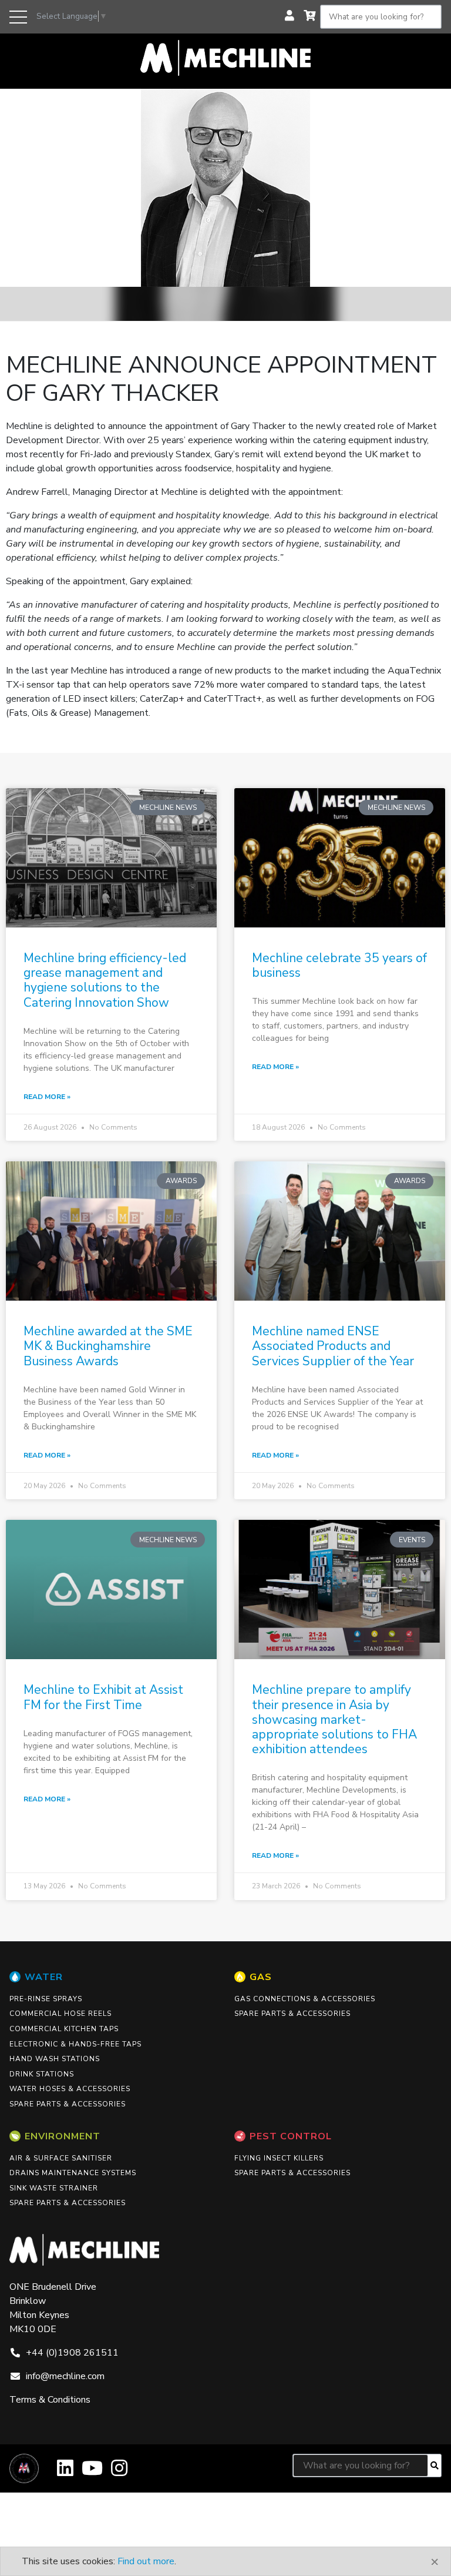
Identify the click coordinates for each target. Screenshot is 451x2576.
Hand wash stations (55, 2059)
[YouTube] (92, 2472)
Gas (261, 1977)
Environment (63, 2136)
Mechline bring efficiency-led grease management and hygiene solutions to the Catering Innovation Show (105, 980)
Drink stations (42, 2074)
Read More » (47, 1097)
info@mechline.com (65, 2376)
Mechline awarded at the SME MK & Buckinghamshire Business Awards (108, 1346)
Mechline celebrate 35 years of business (339, 965)
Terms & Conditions (50, 2400)
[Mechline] (225, 57)
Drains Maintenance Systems (73, 2173)
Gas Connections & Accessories (305, 1999)
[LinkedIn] (65, 2472)
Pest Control (291, 2136)
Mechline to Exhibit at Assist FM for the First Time (103, 1697)
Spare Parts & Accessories (68, 2104)
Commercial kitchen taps (64, 2029)
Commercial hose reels (60, 2014)
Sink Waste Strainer (54, 2188)
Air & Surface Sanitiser (61, 2158)
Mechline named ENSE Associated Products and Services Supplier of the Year (333, 1346)
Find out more (146, 2561)
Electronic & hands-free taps (75, 2044)
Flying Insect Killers (279, 2158)
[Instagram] (119, 2472)
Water (44, 1977)
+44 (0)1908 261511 (72, 2353)
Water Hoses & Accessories (70, 2089)
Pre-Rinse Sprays (46, 1999)
